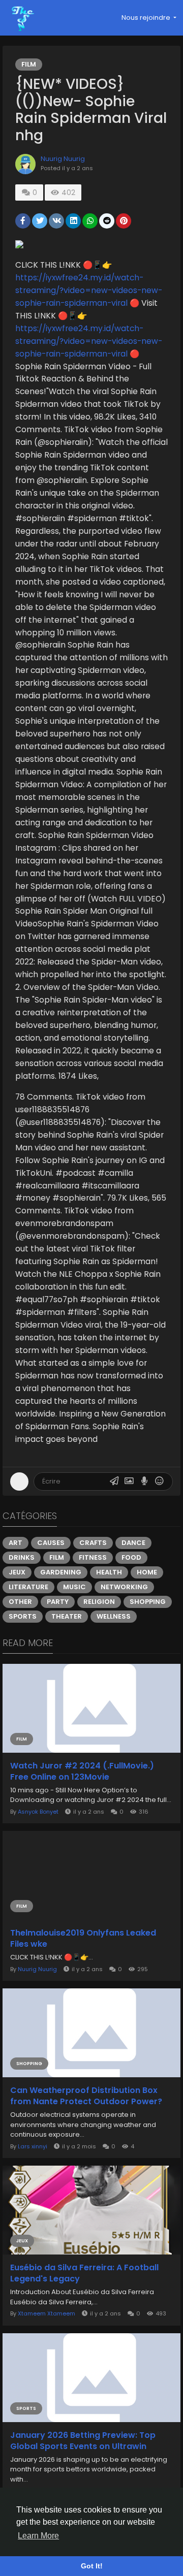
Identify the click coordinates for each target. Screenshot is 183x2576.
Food (131, 1557)
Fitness (93, 1557)
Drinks (22, 1557)
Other (20, 1602)
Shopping (148, 1602)
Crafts (93, 1543)
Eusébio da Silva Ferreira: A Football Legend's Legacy (84, 2273)
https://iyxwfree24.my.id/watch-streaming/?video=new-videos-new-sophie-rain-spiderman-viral (89, 290)
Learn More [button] (38, 2536)
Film (29, 64)
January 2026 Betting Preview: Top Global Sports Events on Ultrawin (83, 2441)
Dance (133, 1543)
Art (16, 1543)
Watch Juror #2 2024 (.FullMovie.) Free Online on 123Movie (82, 1772)
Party (58, 1602)
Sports (23, 1616)
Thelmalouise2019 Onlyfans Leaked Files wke (83, 1939)
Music (74, 1587)
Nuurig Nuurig (63, 159)
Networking (124, 1587)
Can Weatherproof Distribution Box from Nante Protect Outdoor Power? (86, 2096)
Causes (51, 1543)
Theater (67, 1616)
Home (147, 1572)
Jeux (17, 1572)
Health (109, 1572)
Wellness (114, 1616)
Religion (99, 1602)
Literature (28, 1587)
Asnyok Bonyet (38, 1812)
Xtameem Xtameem (47, 2313)
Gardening (61, 1572)
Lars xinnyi (33, 2146)
